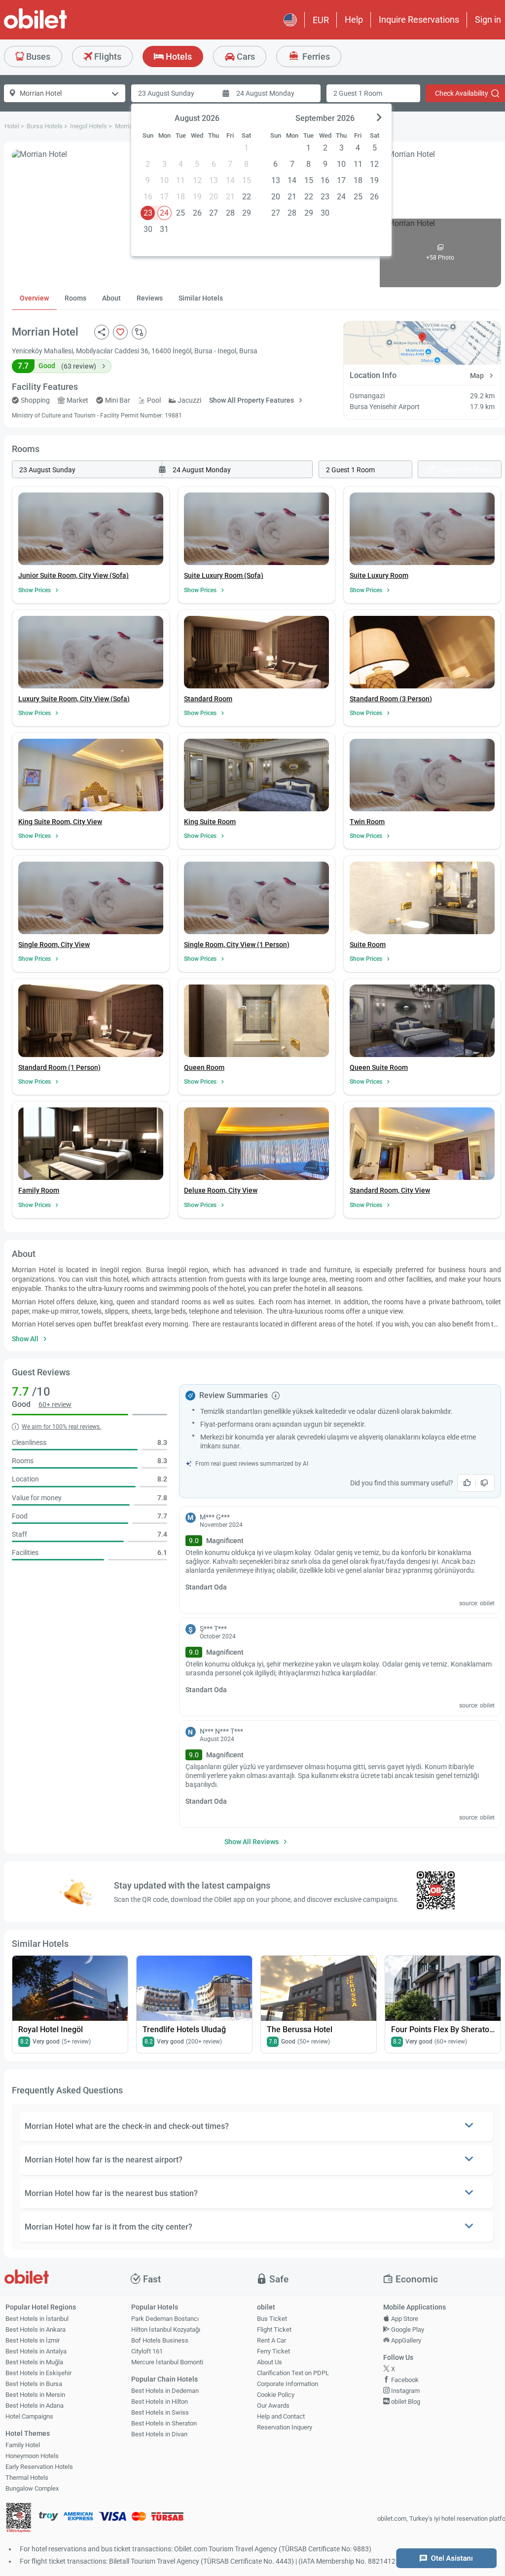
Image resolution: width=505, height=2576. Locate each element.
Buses (37, 57)
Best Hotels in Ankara (36, 2330)
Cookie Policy (276, 2395)
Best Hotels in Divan (159, 2434)
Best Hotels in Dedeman (165, 2391)
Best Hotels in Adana (35, 2406)
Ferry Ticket (273, 2351)
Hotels (178, 57)
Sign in (488, 19)
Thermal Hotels (27, 2478)
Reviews (150, 298)
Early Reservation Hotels (39, 2467)
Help (354, 19)
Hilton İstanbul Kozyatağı (166, 2330)
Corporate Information (288, 2384)
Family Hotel (23, 2445)
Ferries (315, 57)
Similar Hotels (201, 298)
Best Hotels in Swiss (160, 2412)
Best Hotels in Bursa (34, 2384)
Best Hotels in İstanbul (37, 2319)
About (111, 298)
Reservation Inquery (285, 2427)
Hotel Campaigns (29, 2416)
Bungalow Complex (32, 2488)
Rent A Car (271, 2340)
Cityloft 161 (147, 2351)
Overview (34, 298)
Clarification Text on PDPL (293, 2373)
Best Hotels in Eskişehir (38, 2373)
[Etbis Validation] (19, 2519)
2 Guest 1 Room (358, 93)
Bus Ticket (272, 2319)
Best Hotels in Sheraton (164, 2423)
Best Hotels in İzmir (33, 2340)
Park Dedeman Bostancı (165, 2319)
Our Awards (273, 2406)
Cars (245, 57)
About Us (270, 2362)
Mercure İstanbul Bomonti (167, 2362)
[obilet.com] (59, 27)
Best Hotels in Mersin (35, 2395)
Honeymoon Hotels (32, 2456)
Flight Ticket (274, 2330)
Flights (107, 57)
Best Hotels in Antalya (36, 2351)
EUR (321, 20)
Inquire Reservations (419, 19)
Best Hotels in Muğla (34, 2362)
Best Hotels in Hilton (160, 2402)
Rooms (75, 298)
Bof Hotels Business (160, 2340)
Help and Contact (281, 2416)
